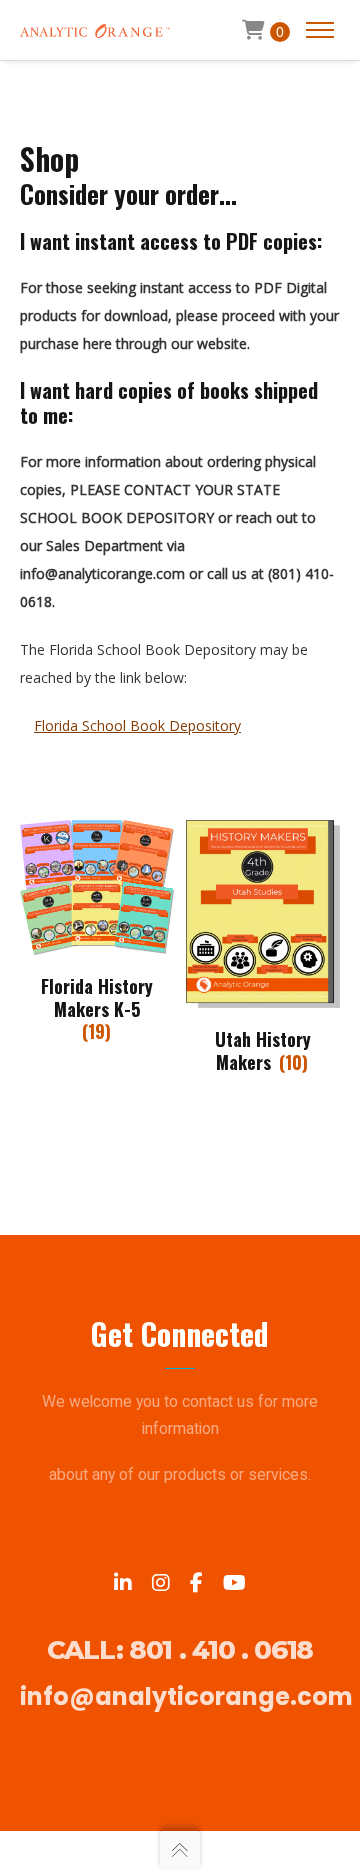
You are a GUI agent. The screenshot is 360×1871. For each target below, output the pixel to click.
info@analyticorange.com (186, 1696)
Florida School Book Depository (137, 725)
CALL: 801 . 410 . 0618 (180, 1650)
